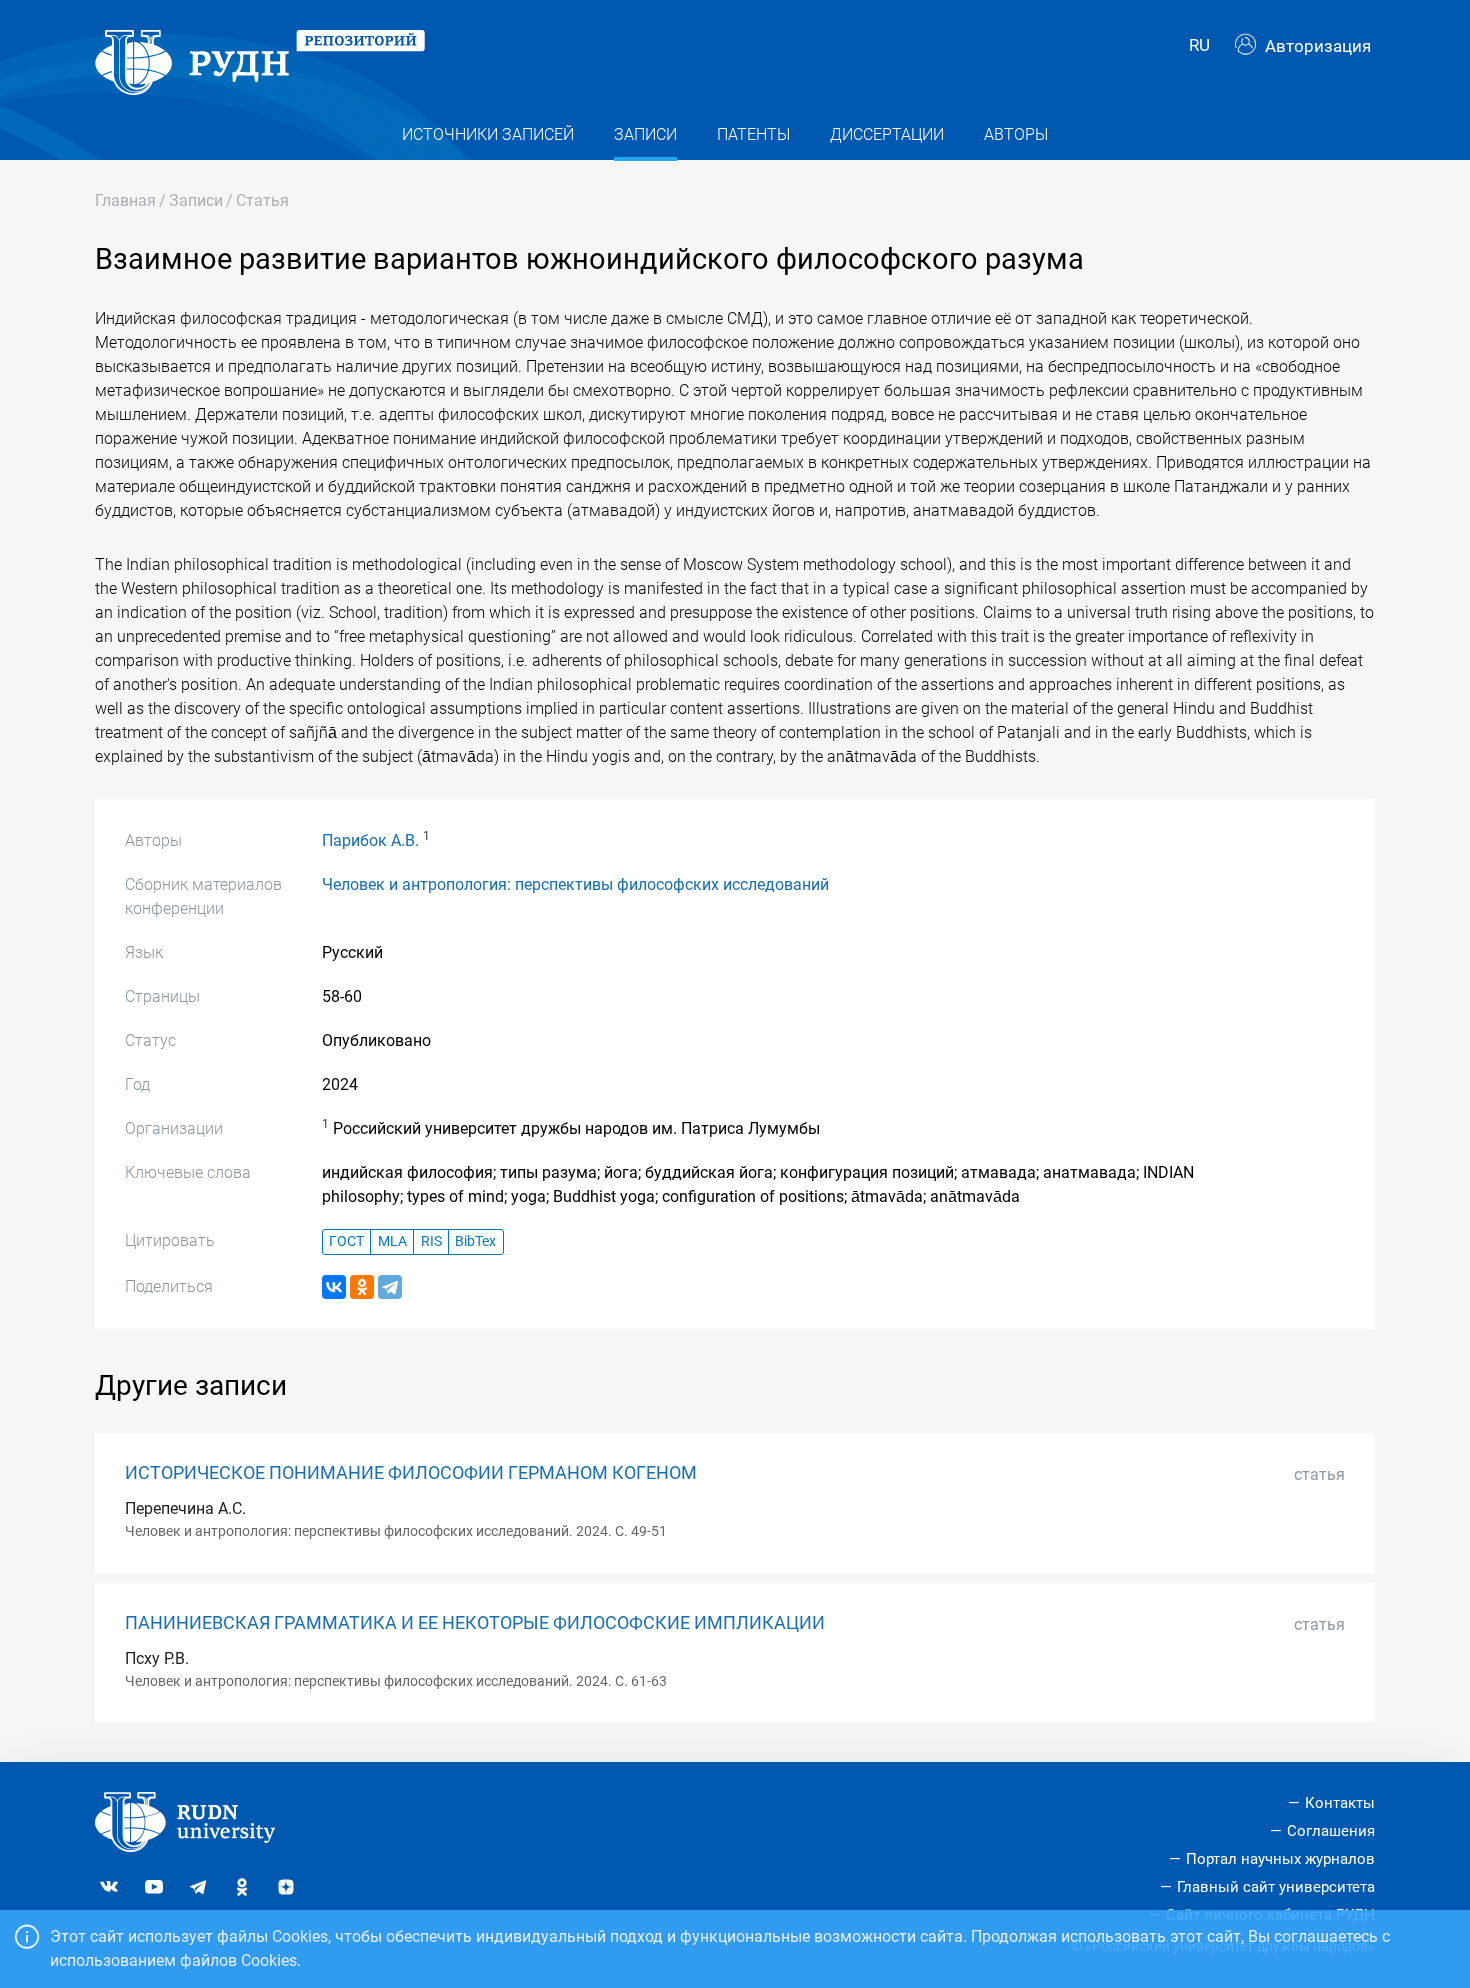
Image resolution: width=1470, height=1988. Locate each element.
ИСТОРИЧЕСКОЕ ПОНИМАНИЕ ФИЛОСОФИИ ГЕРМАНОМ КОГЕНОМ (411, 1473)
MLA (392, 1241)
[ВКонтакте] (334, 1287)
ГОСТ (346, 1241)
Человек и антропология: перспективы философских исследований (575, 884)
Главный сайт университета (1276, 1887)
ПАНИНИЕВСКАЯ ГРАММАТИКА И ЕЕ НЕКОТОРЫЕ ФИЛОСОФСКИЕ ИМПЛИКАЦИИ (475, 1623)
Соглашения (1331, 1831)
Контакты (1340, 1803)
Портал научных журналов (1280, 1859)
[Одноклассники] (362, 1287)
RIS (431, 1241)
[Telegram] (390, 1287)
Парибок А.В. (370, 840)
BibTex (475, 1241)
